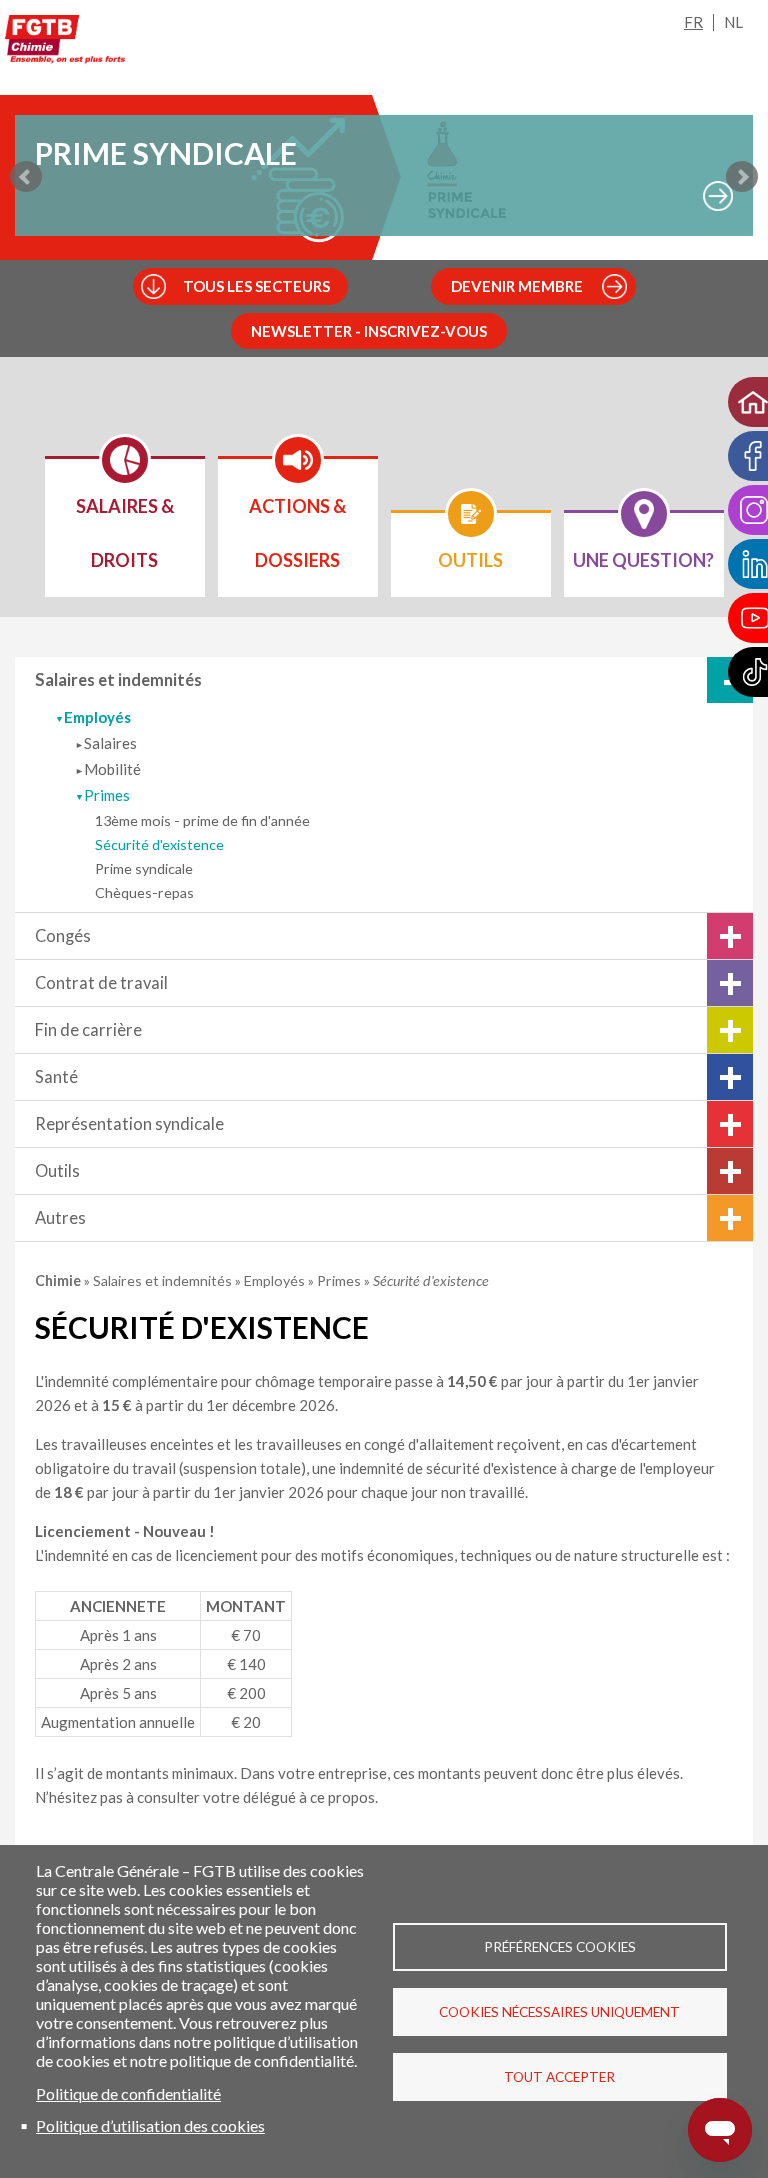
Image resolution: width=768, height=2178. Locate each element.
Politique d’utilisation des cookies (150, 2125)
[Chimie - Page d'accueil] (65, 43)
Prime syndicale (144, 868)
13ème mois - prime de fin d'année (202, 820)
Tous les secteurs (256, 286)
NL (733, 22)
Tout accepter (559, 2077)
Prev (26, 177)
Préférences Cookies (560, 1947)
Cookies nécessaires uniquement (559, 2012)
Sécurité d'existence (159, 844)
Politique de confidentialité (128, 2093)
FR (693, 22)
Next (742, 177)
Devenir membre (517, 286)
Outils (57, 1171)
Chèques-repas (144, 892)
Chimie (59, 1280)
